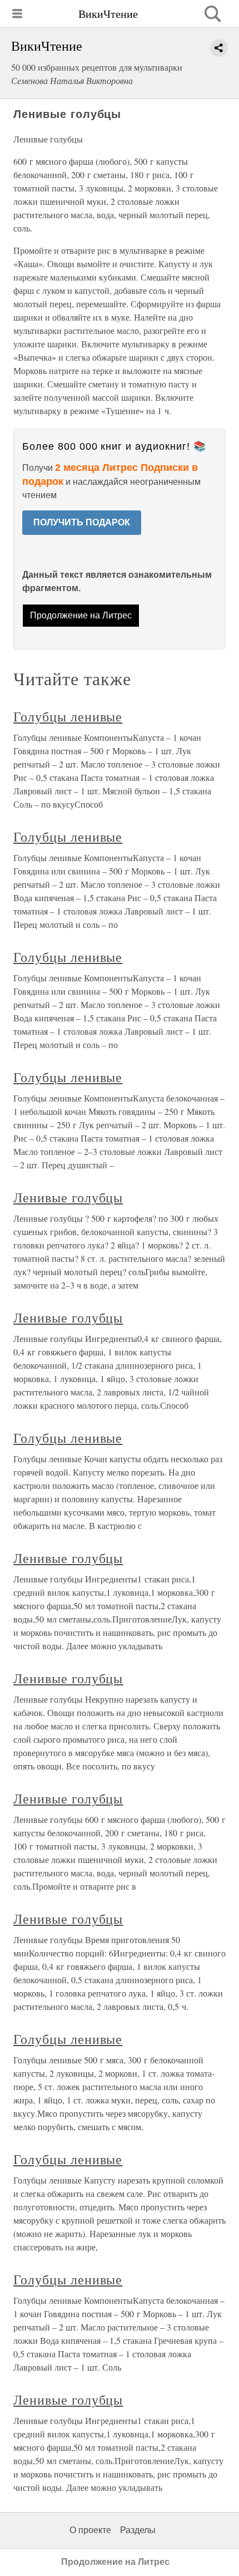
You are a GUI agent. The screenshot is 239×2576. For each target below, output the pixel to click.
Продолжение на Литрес (81, 615)
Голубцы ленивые (68, 716)
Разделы (138, 2530)
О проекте (90, 2530)
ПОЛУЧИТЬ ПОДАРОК (82, 522)
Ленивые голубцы (68, 1197)
